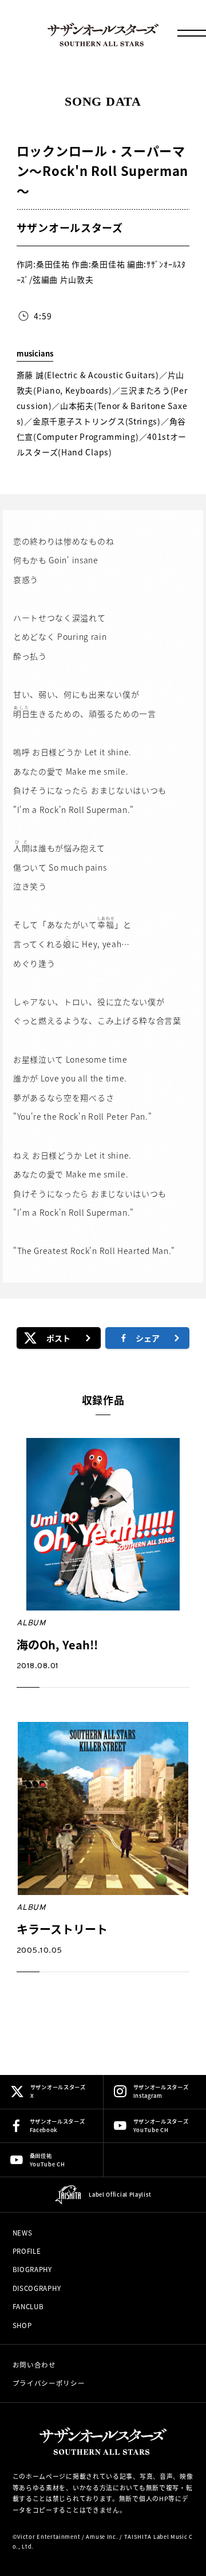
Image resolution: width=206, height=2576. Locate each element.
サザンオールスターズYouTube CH (161, 2126)
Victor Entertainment (49, 2537)
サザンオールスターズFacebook (58, 2126)
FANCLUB (28, 2306)
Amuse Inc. (102, 2537)
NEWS (23, 2233)
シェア (148, 1338)
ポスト (58, 1338)
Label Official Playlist (120, 2194)
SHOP (22, 2325)
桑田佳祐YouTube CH (47, 2160)
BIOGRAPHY (32, 2269)
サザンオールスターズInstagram (161, 2091)
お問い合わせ (34, 2365)
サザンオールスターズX (58, 2091)
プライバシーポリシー (49, 2383)
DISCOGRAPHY (37, 2288)
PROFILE (27, 2251)
